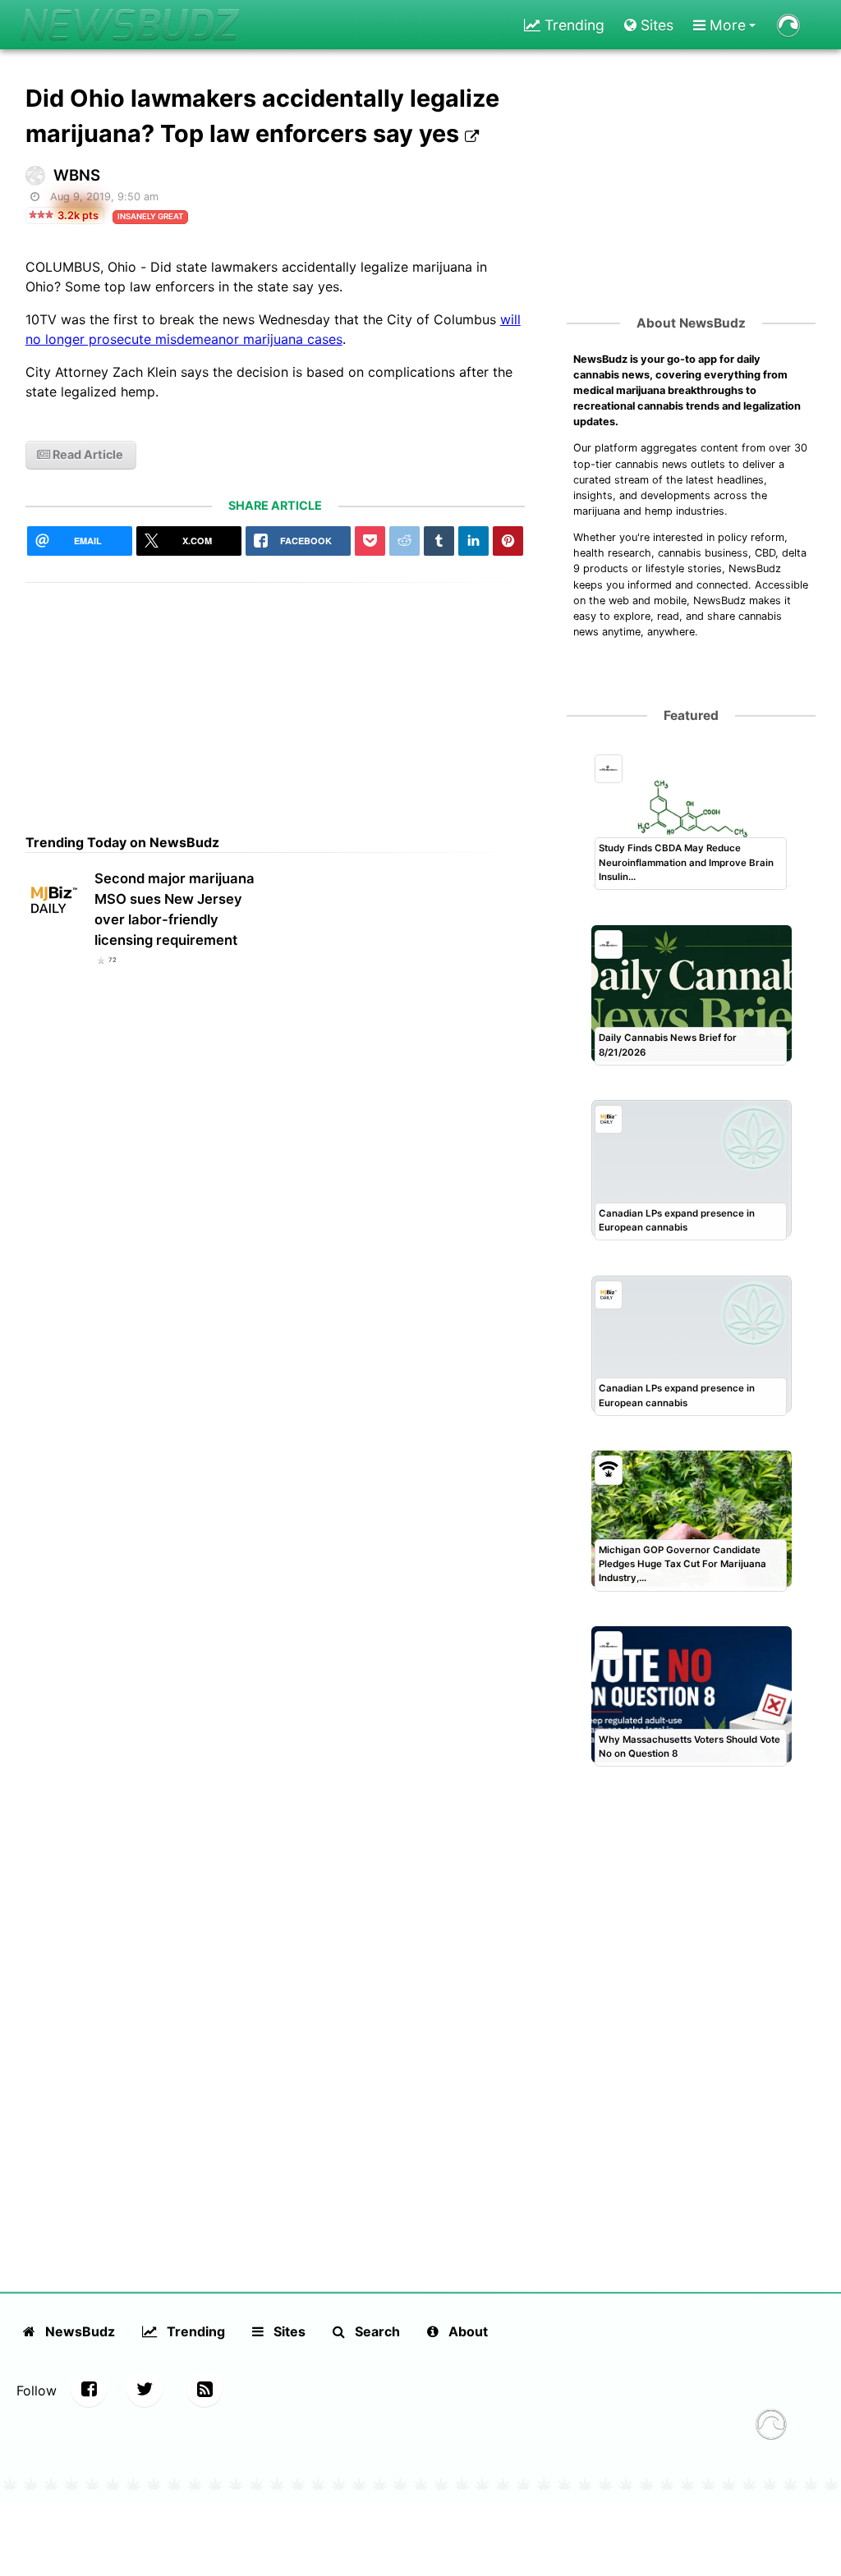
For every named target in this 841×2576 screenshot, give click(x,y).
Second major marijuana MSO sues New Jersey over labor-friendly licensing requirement (175, 909)
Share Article (275, 505)
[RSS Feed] (205, 2389)
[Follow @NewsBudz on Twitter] (145, 2389)
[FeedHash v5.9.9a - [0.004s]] (771, 2427)
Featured (691, 715)
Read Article (87, 454)
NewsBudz (78, 2331)
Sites (655, 25)
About (466, 2331)
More (726, 25)
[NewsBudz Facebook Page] (89, 2389)
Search (376, 2331)
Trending (572, 25)
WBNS (77, 175)
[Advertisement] (276, 698)
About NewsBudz (691, 323)
